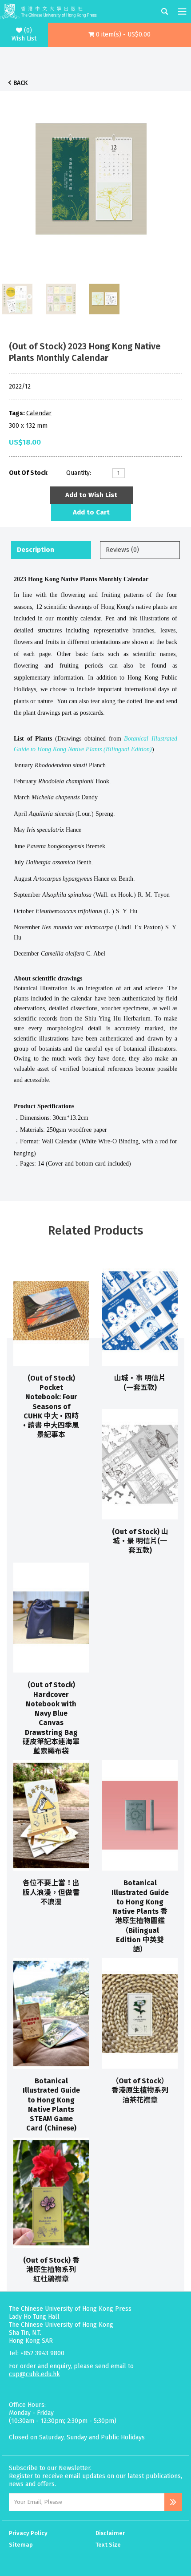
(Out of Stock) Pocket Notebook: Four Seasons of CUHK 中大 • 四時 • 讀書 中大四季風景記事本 (51, 1407)
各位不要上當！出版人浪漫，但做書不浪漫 (51, 1892)
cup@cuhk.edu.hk (34, 2374)
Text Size (108, 2545)
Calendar (39, 413)
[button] (120, 35)
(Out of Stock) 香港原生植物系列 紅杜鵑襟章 (51, 2270)
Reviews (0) (122, 550)
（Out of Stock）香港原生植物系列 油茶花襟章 (140, 2090)
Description (36, 550)
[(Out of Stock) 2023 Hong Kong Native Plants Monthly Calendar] (91, 177)
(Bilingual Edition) (128, 749)
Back (20, 83)
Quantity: (79, 473)
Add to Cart (91, 512)
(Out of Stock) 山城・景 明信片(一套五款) (140, 1541)
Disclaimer (110, 2533)
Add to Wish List (91, 495)
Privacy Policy (28, 2533)
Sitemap (21, 2545)
